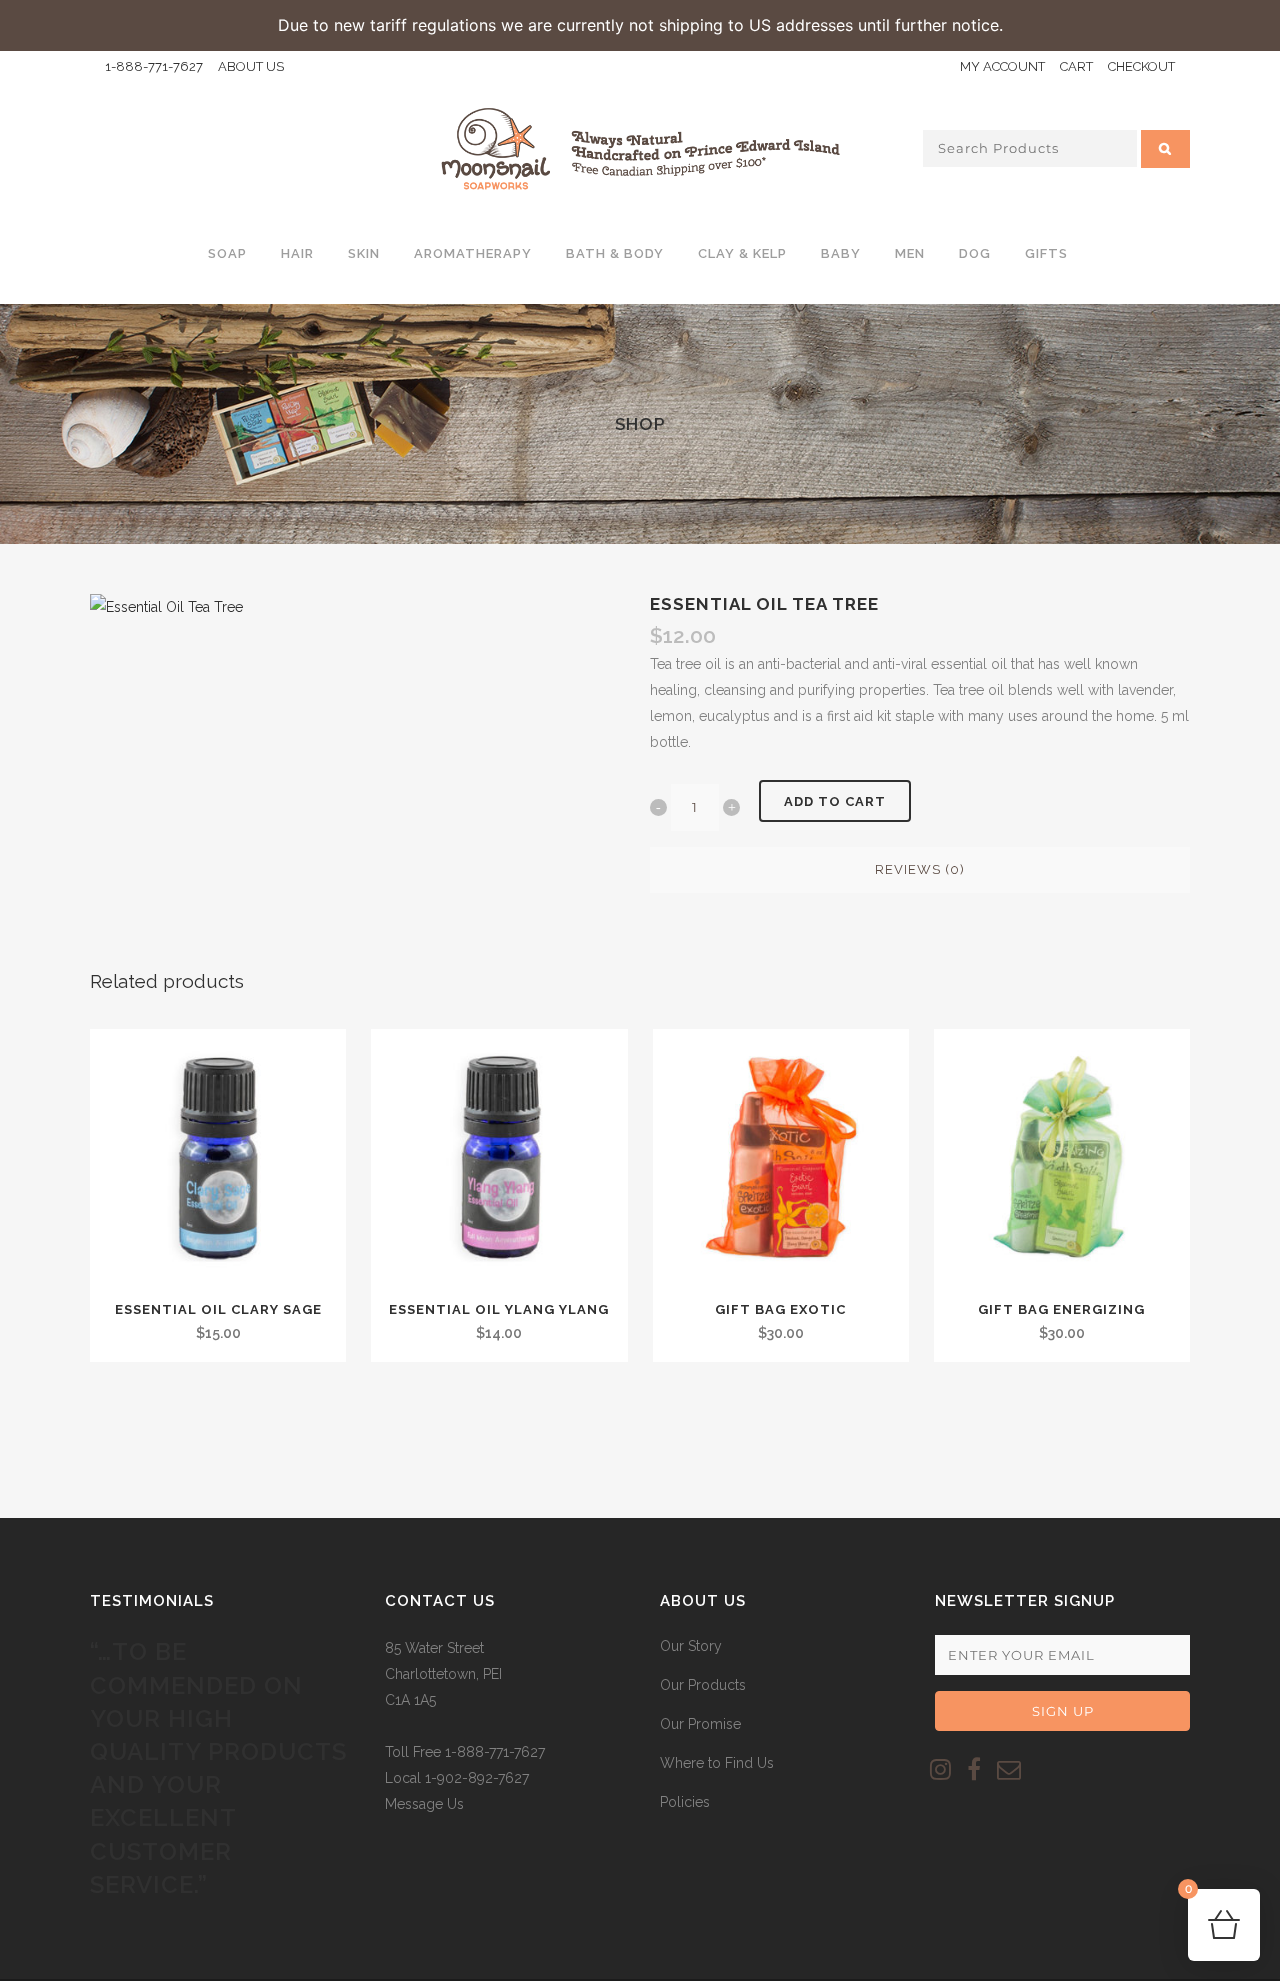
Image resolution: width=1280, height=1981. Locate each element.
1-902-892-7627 (477, 1778)
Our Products (703, 1685)
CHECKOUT (1141, 66)
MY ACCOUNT (1002, 66)
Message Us (424, 1804)
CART (1076, 66)
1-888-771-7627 (154, 66)
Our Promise (700, 1724)
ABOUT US (251, 66)
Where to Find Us (717, 1763)
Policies (685, 1802)
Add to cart (835, 801)
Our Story (691, 1646)
